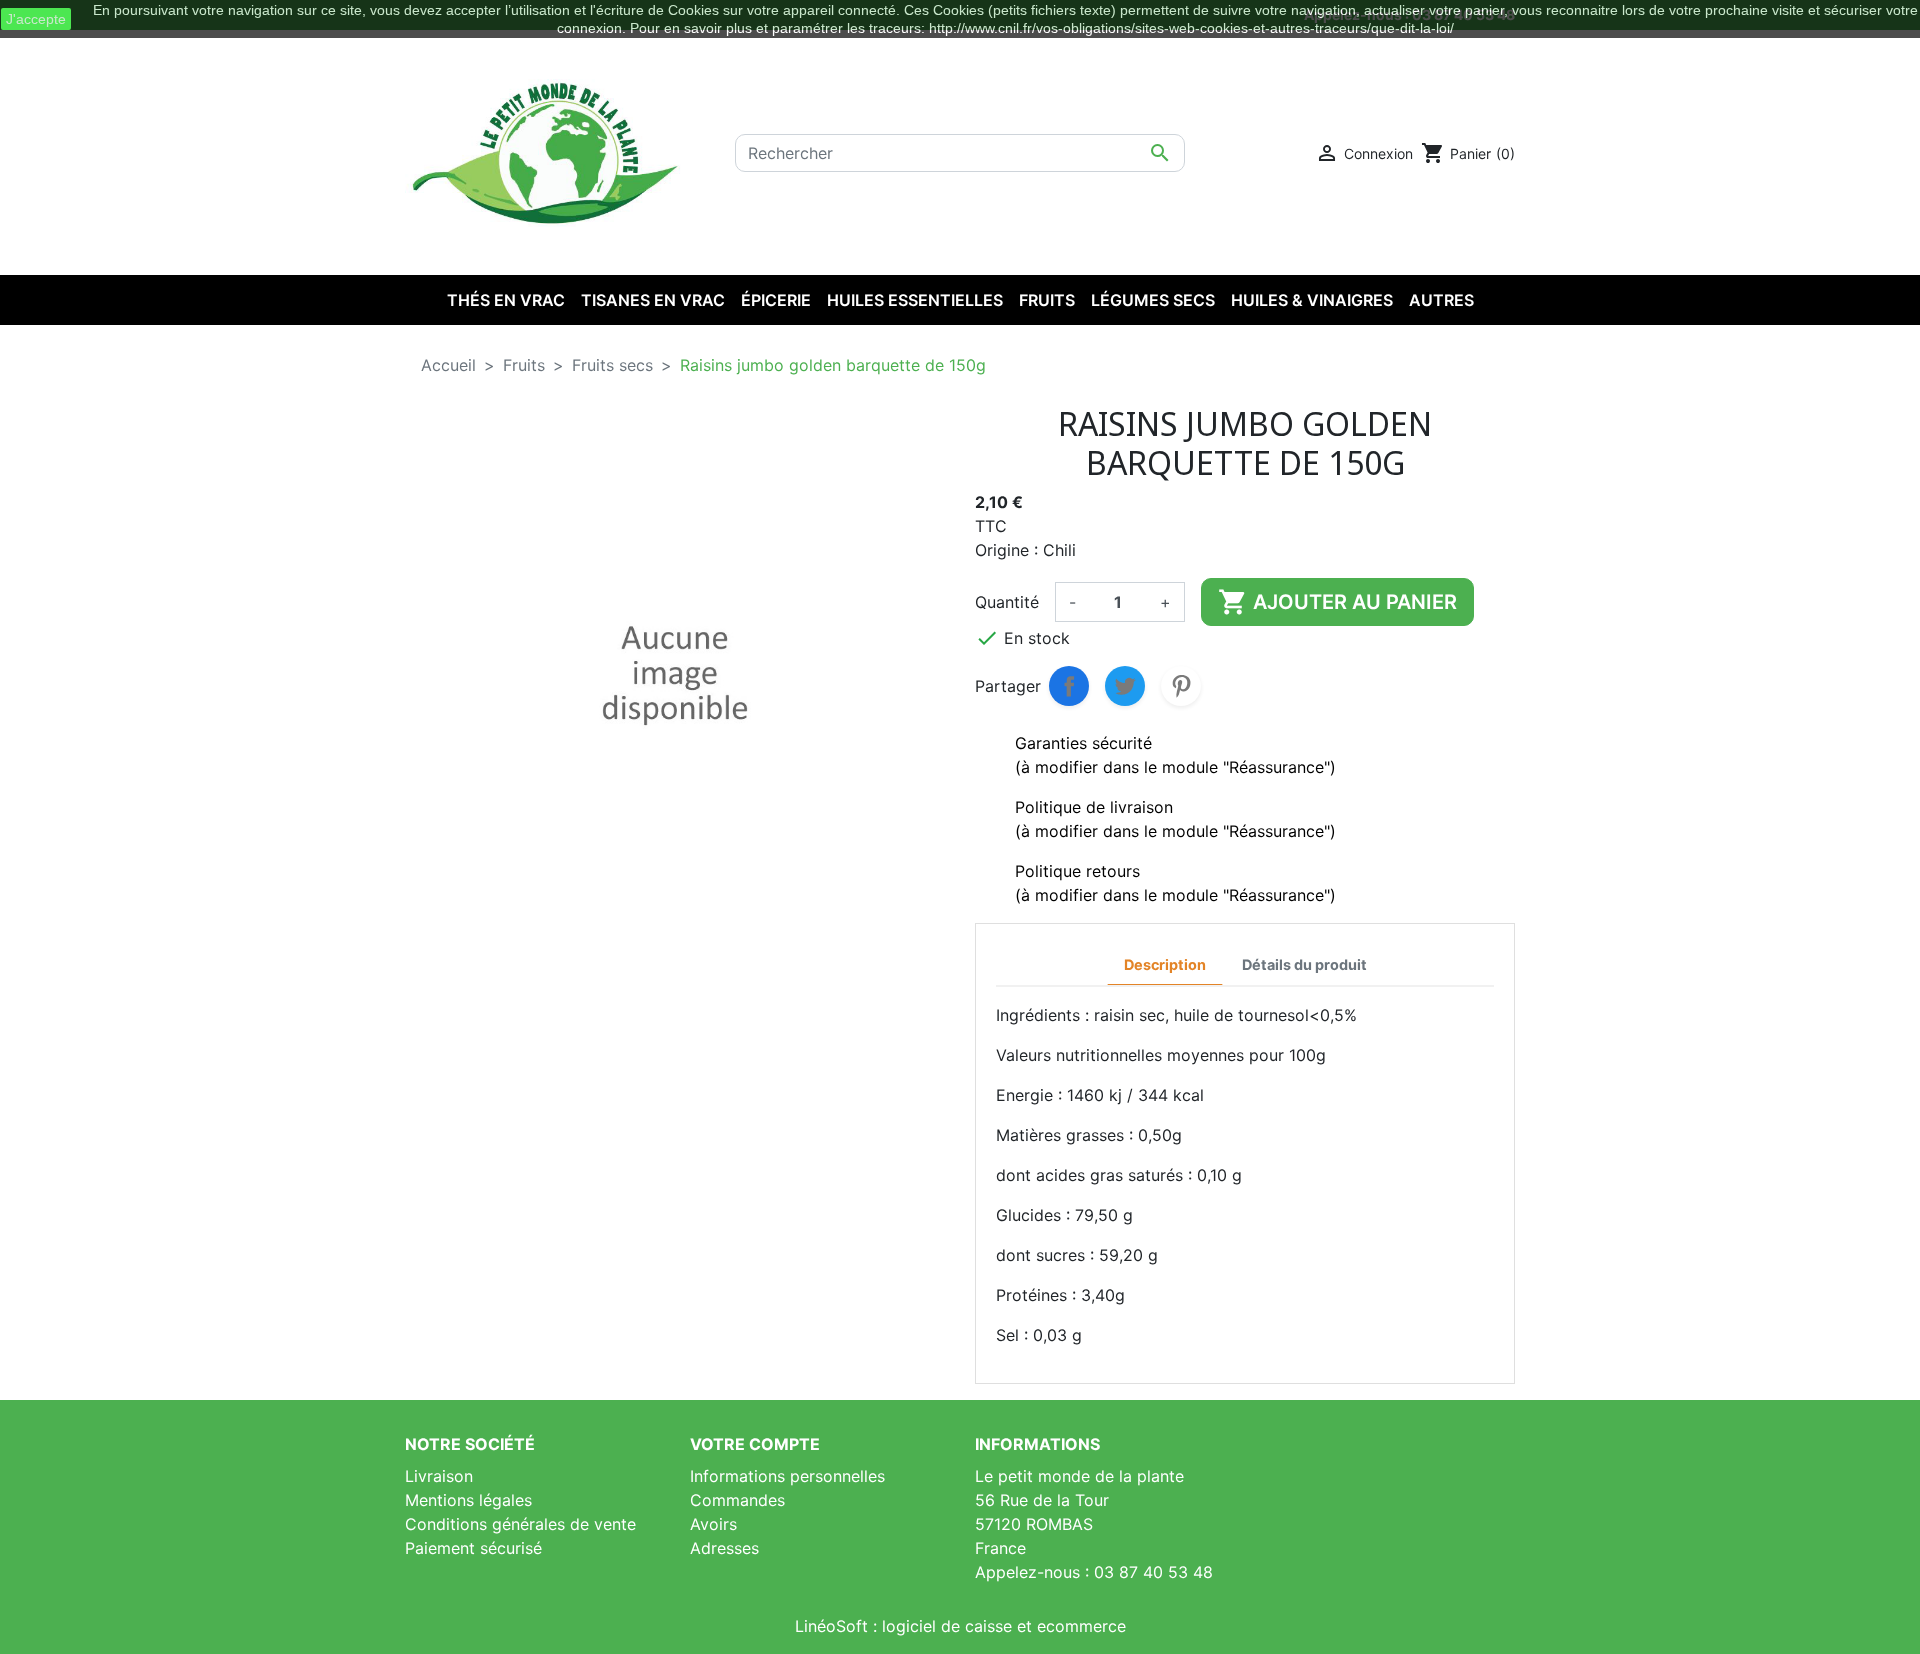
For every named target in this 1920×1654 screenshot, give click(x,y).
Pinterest (1181, 686)
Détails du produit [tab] (1304, 964)
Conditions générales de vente (520, 1524)
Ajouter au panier (1337, 602)
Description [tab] (1165, 964)
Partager (1069, 686)
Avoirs (713, 1524)
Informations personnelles (787, 1476)
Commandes (737, 1500)
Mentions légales (468, 1500)
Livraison (439, 1476)
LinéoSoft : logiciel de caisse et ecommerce (960, 1626)
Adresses (724, 1548)
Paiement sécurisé (473, 1548)
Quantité (1007, 602)
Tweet (1125, 686)
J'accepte (36, 19)
